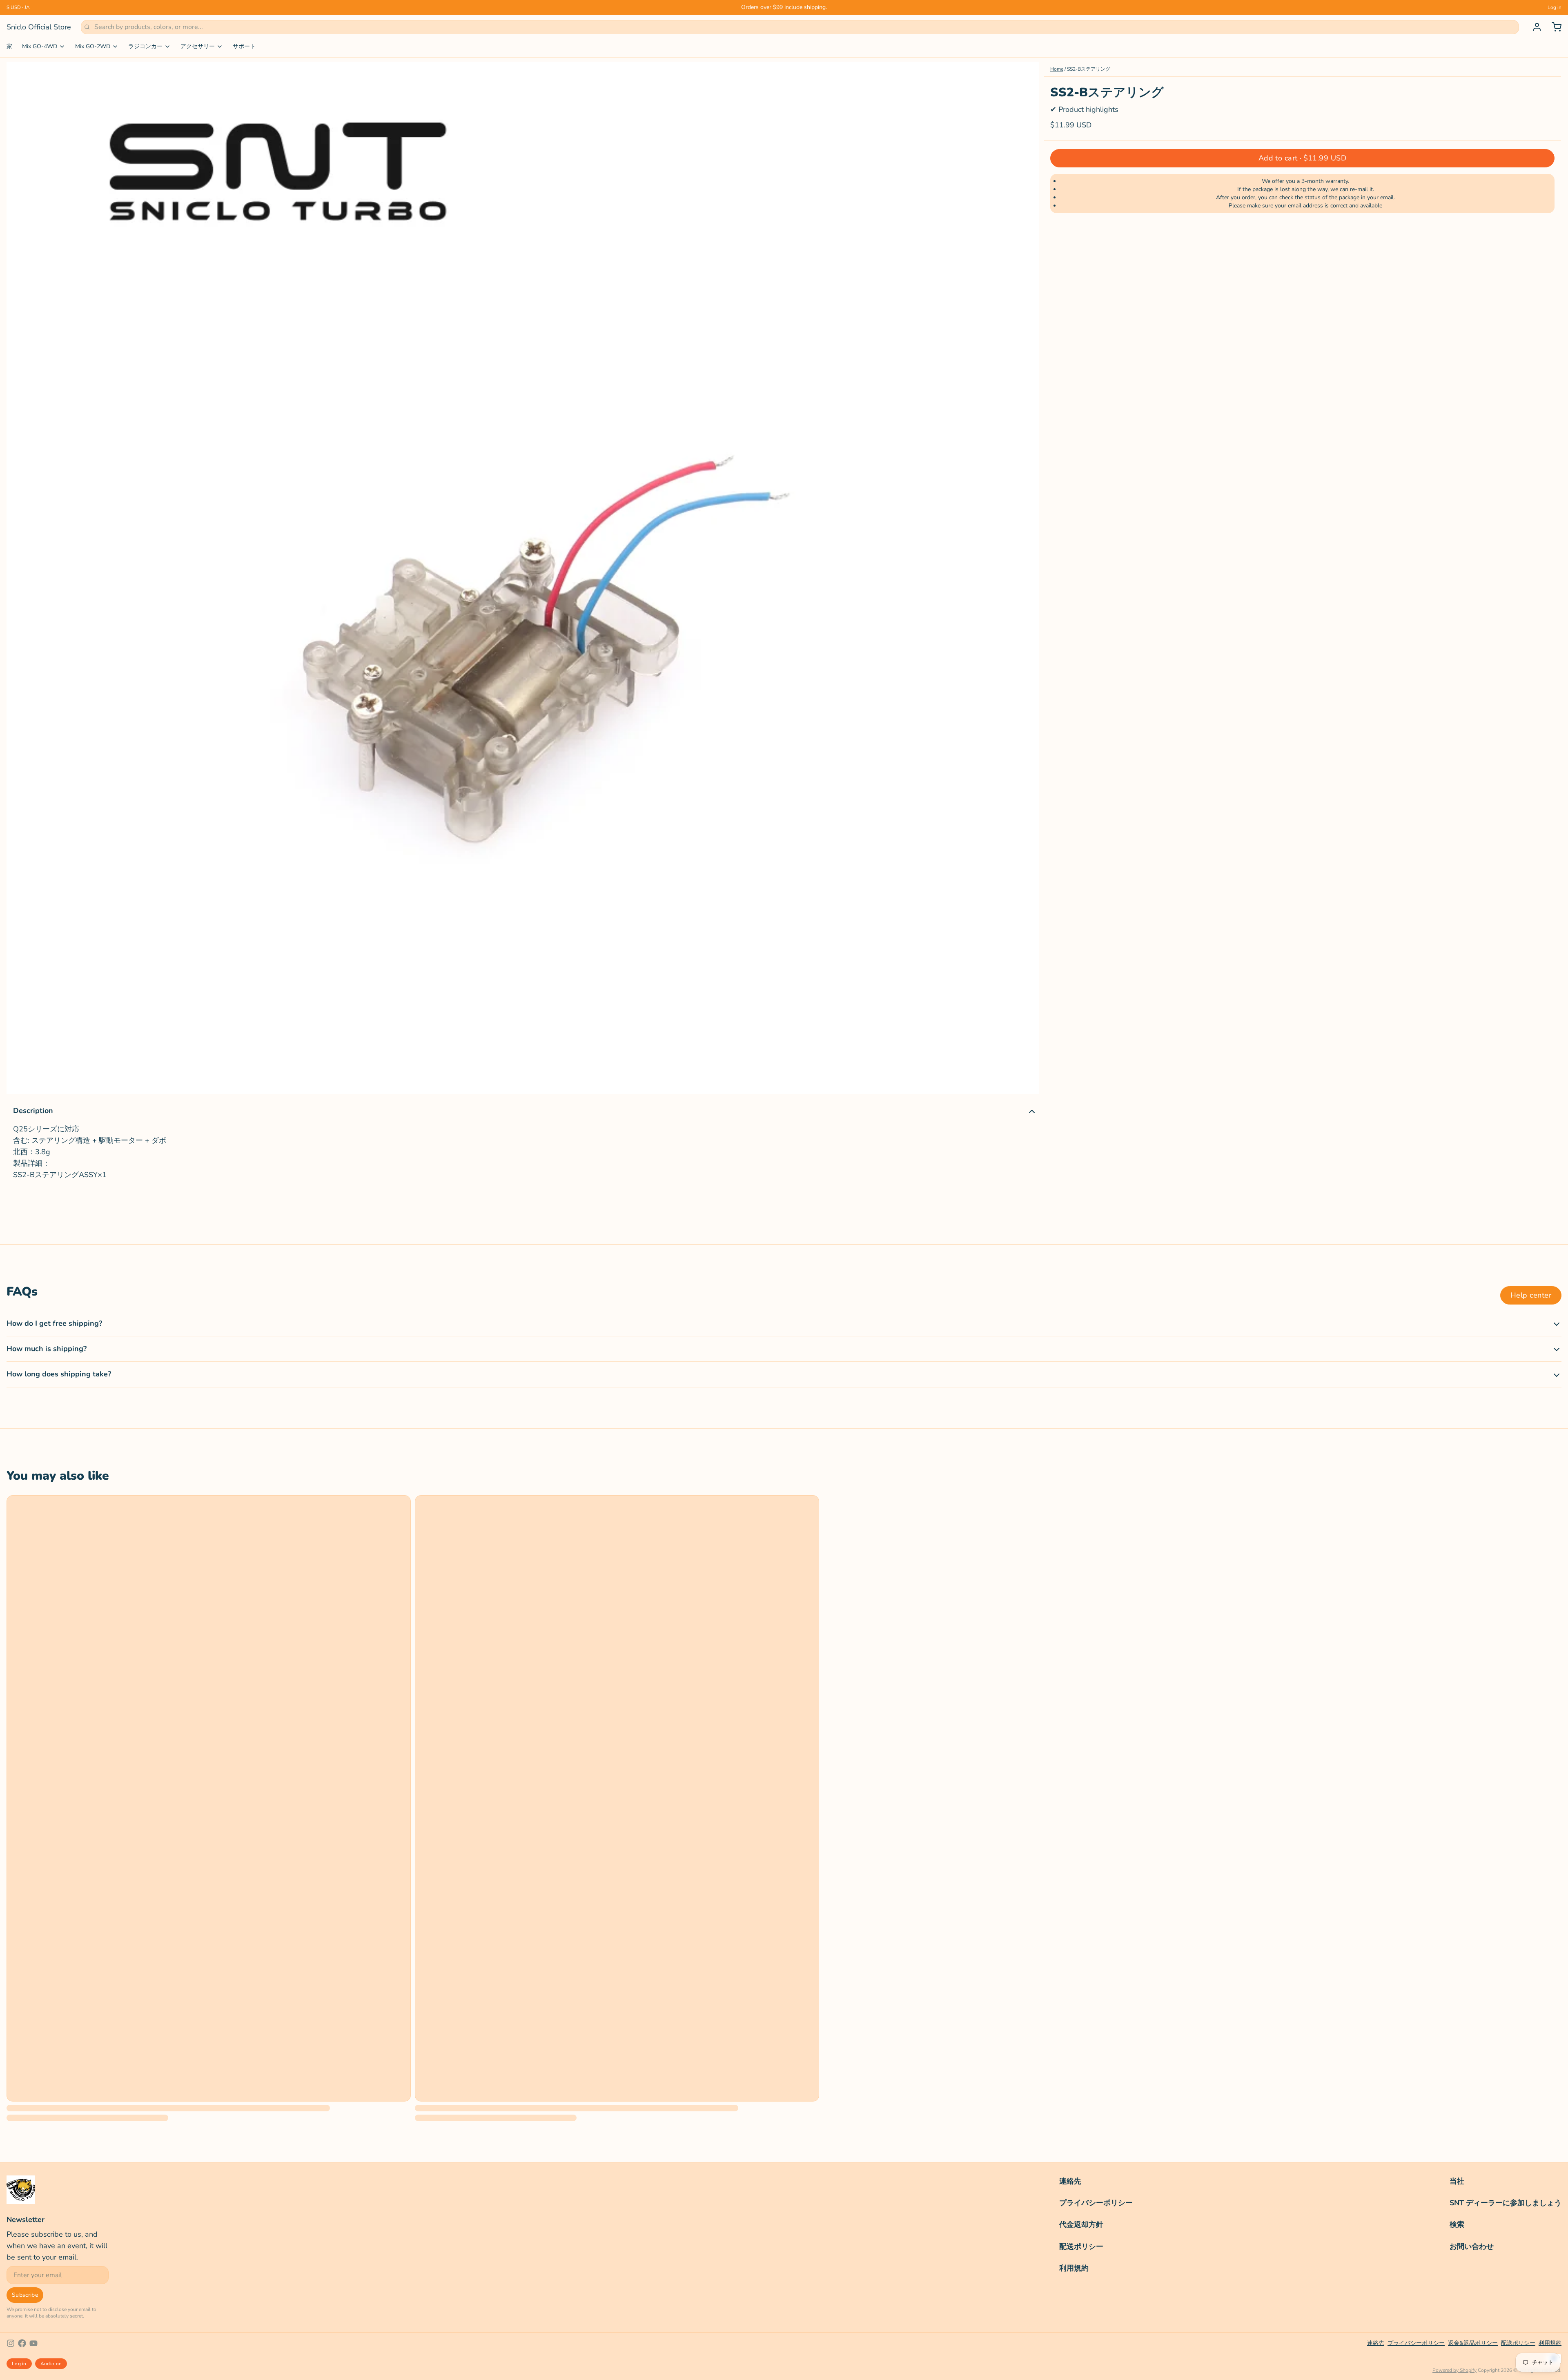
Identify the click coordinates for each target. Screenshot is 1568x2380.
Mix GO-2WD (93, 46)
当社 (1457, 2181)
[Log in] (1534, 27)
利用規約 (1074, 2268)
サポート (244, 46)
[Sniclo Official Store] (21, 2190)
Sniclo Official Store (39, 27)
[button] (1302, 158)
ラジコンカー (145, 46)
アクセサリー (198, 46)
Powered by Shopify (1454, 2370)
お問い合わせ (1472, 2246)
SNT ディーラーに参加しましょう (1506, 2203)
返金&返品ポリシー (1473, 2343)
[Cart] (1553, 27)
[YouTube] (33, 2343)
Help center (1531, 1295)
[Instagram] (11, 2343)
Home (1057, 69)
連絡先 (1070, 2181)
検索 (1457, 2224)
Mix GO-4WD (40, 46)
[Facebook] (22, 2343)
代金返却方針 (1081, 2224)
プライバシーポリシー (1096, 2203)
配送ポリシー (1081, 2246)
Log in (1555, 7)
